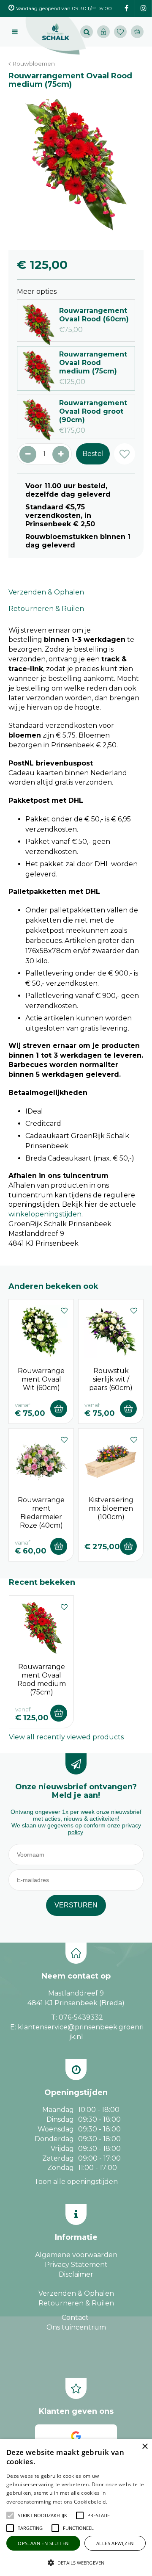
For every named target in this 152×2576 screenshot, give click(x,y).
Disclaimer (76, 2274)
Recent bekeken (42, 1582)
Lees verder (122, 2502)
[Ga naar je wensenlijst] (122, 32)
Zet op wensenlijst (64, 1310)
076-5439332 (81, 2017)
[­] (126, 9)
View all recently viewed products (66, 1737)
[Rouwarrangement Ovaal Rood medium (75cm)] (76, 165)
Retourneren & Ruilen (46, 609)
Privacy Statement (76, 2265)
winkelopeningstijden (45, 1214)
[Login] (103, 32)
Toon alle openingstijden (76, 2182)
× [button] (145, 2447)
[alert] (76, 2508)
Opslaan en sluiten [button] (43, 2543)
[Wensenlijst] (120, 32)
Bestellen (59, 1409)
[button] (42, 2515)
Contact (75, 2318)
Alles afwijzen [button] (115, 2543)
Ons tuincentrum (76, 2327)
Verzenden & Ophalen (46, 592)
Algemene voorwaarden (76, 2255)
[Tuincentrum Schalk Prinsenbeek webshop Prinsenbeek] (56, 36)
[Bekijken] (137, 32)
